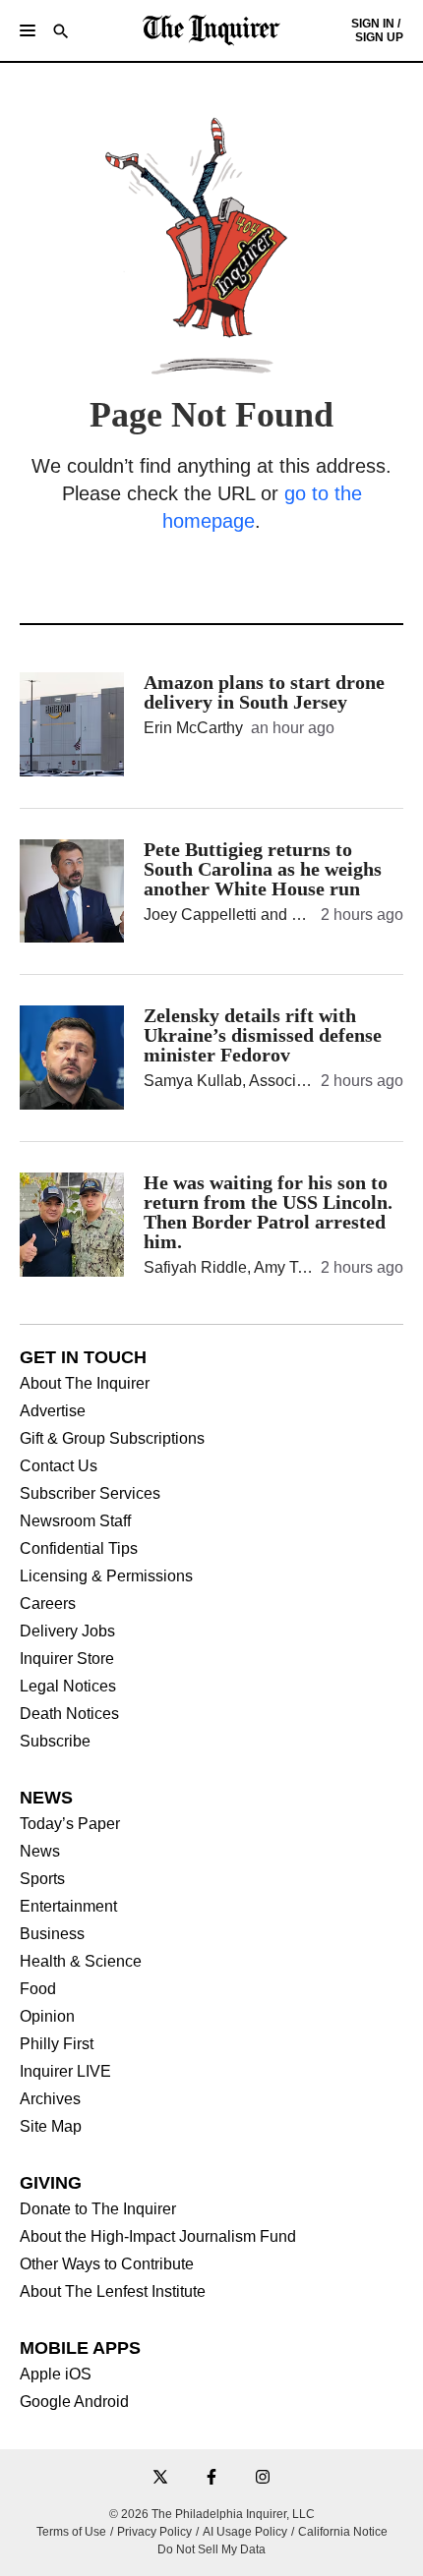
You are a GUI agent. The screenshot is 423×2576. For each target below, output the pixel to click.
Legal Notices (68, 1687)
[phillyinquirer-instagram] (263, 2478)
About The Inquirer (85, 1384)
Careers (48, 1604)
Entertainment (68, 1907)
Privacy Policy (154, 2532)
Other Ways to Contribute (107, 2264)
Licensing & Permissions (106, 1576)
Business (52, 1934)
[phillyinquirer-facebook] (211, 2478)
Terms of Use (71, 2532)
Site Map (51, 2127)
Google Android (74, 2402)
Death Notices (69, 1714)
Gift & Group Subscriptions (112, 1439)
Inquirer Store (67, 1659)
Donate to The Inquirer (98, 2209)
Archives (50, 2099)
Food (38, 1989)
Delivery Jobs (67, 1631)
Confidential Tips (79, 1549)
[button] (28, 30)
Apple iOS (56, 2375)
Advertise (53, 1411)
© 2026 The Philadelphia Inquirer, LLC (212, 2514)
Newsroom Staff (75, 1521)
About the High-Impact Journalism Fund (158, 2237)
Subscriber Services (90, 1494)
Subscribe (55, 1742)
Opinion (47, 2017)
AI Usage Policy (245, 2532)
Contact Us (59, 1466)
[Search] (61, 33)
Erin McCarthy (193, 728)
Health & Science (81, 1962)
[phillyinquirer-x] (160, 2478)
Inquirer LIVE (65, 2072)
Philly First (57, 2044)
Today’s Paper (70, 1824)
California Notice (343, 2532)
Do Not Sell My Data (211, 2549)
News (40, 1852)
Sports (42, 1879)
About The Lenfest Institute (113, 2292)
